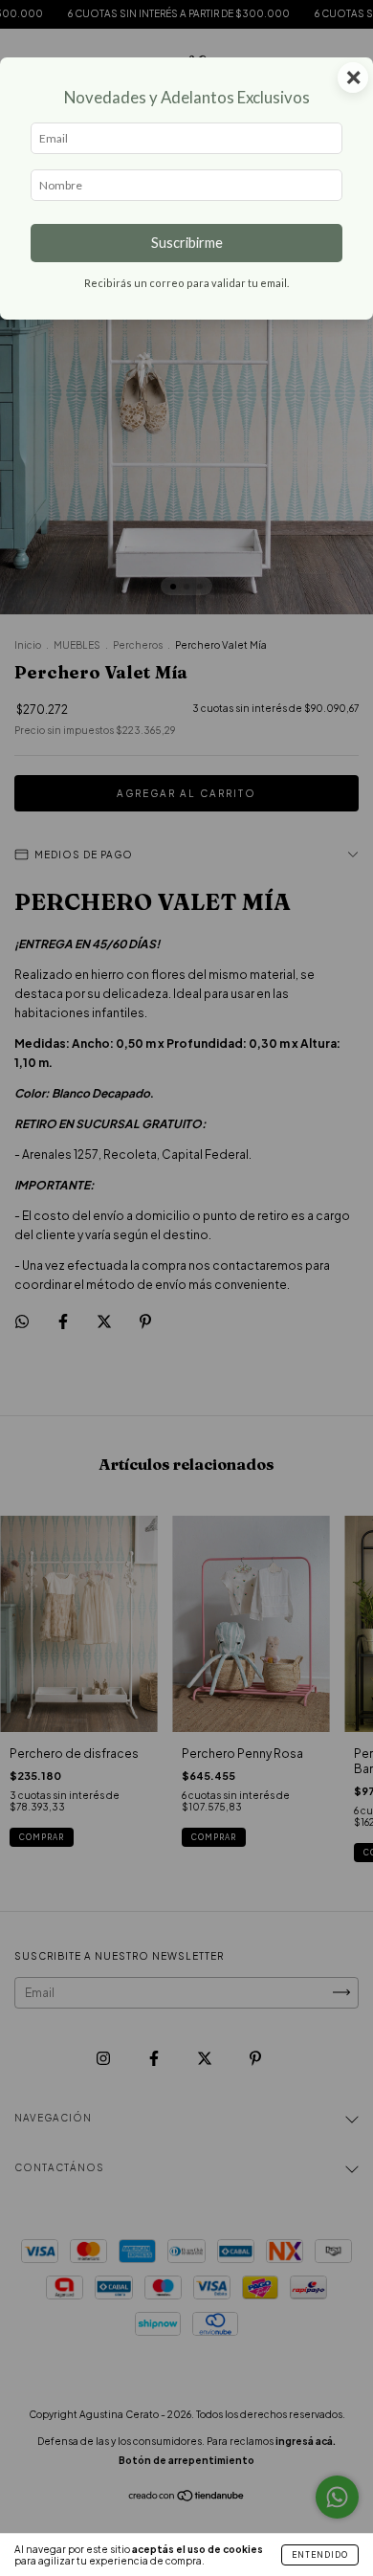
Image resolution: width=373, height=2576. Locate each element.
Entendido (320, 2555)
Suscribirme (187, 243)
